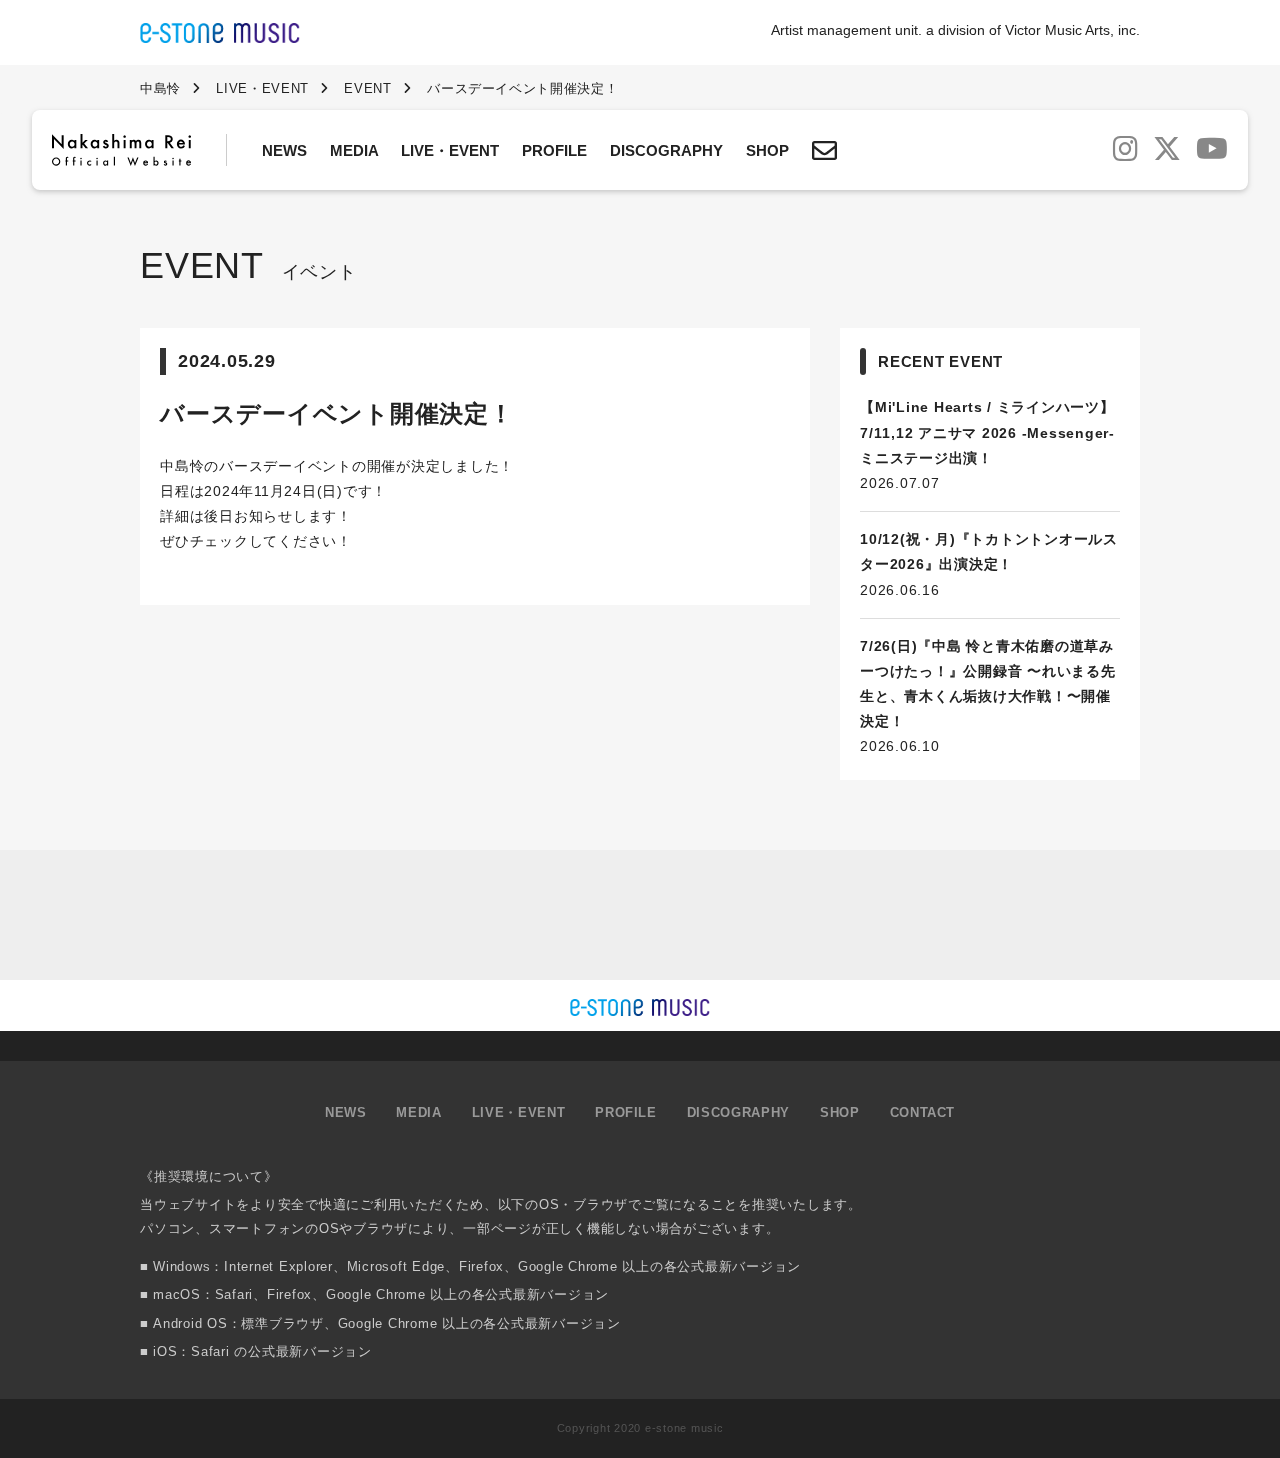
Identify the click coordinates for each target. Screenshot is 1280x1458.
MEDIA (354, 150)
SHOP (767, 150)
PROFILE (554, 150)
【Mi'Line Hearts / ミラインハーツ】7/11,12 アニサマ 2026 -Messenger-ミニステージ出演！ (987, 432)
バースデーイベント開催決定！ (337, 413)
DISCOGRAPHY (666, 150)
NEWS (284, 150)
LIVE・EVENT (450, 150)
